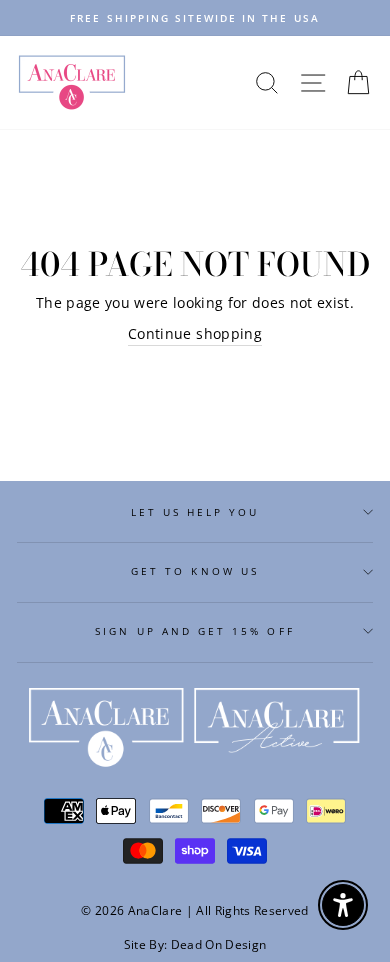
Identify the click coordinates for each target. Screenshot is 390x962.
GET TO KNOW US (195, 571)
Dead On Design (219, 944)
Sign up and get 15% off (194, 631)
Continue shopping (195, 333)
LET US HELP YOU (195, 512)
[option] (195, 18)
